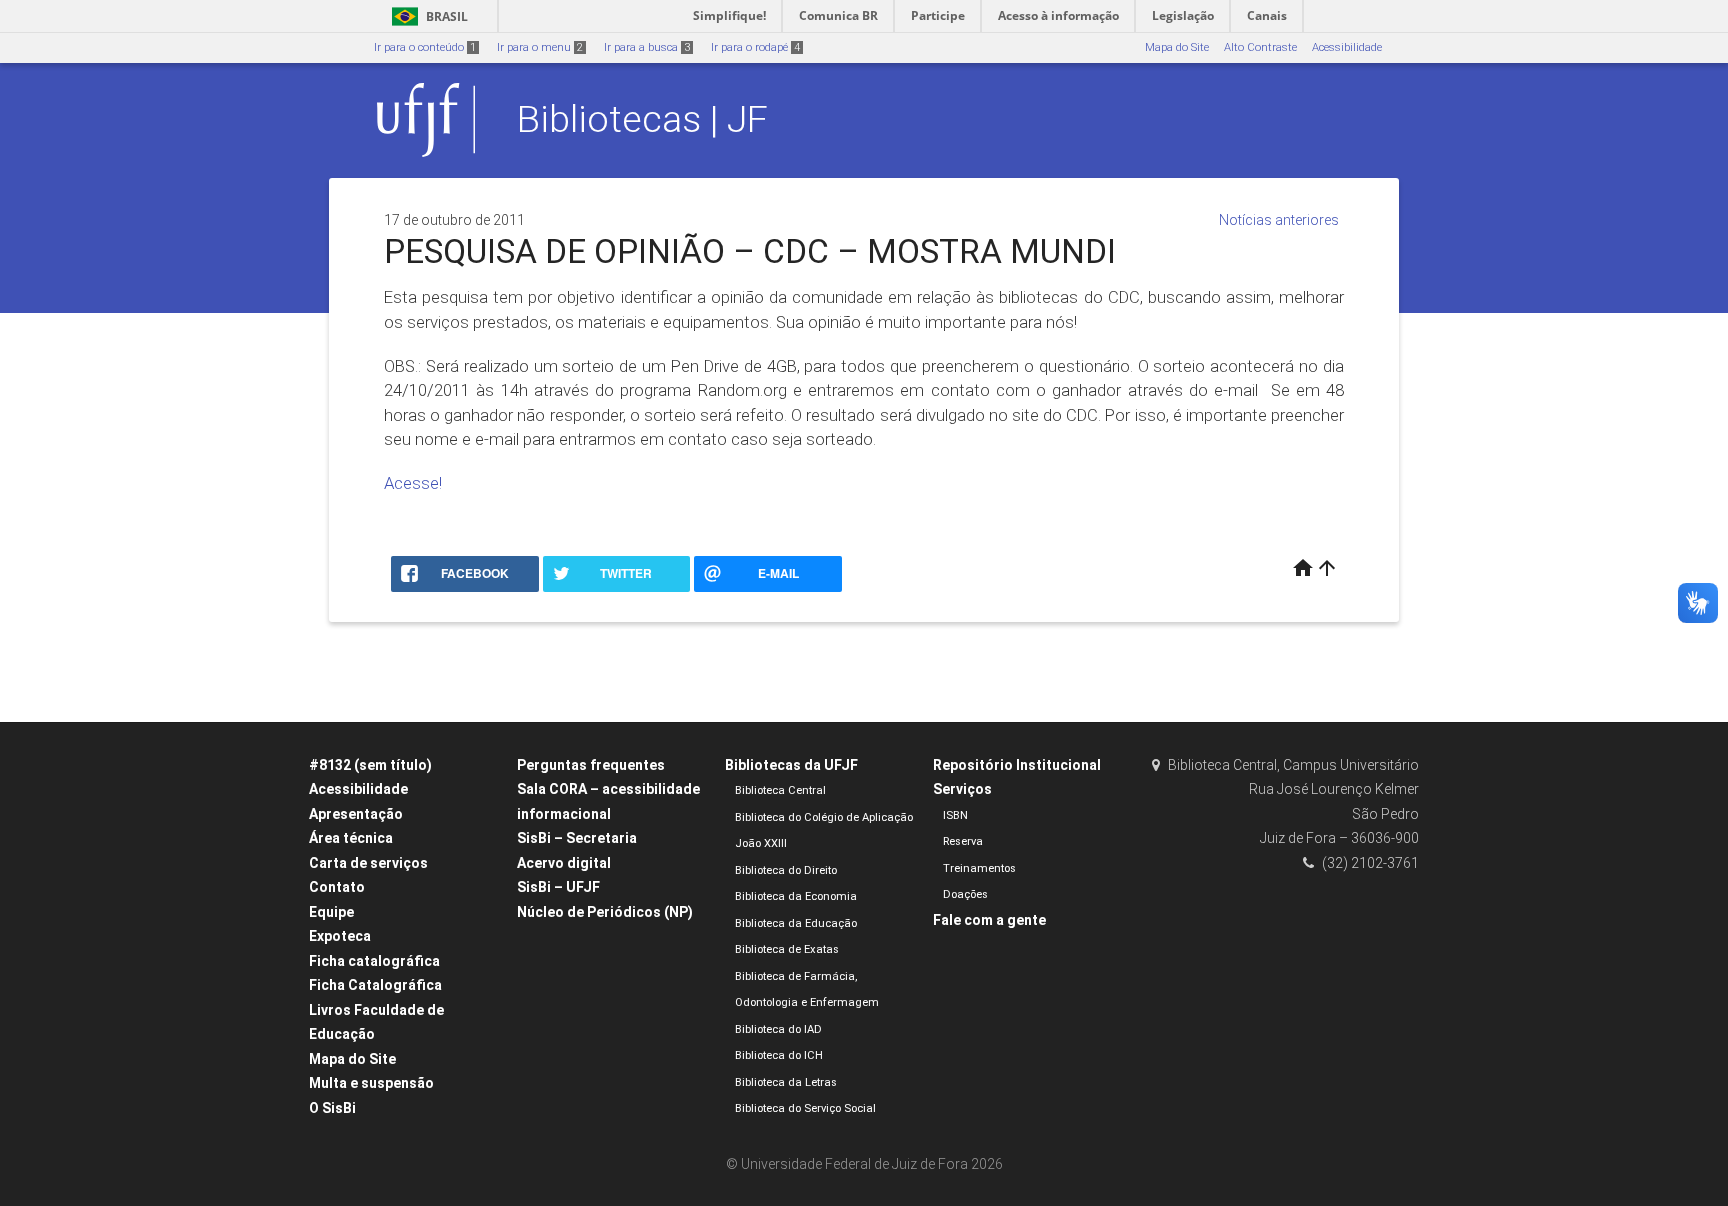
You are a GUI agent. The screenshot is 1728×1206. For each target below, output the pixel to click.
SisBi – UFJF (558, 887)
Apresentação (356, 814)
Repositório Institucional (1017, 765)
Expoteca (340, 936)
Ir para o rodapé (755, 47)
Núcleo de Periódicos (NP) (605, 912)
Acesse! (413, 483)
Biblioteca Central (780, 790)
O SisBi (332, 1108)
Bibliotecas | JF (642, 119)
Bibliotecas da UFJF (791, 765)
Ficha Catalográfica (375, 985)
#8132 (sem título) (370, 765)
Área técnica (351, 838)
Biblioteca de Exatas (787, 949)
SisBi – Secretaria (577, 838)
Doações (965, 894)
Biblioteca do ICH (779, 1055)
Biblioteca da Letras (786, 1082)
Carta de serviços (368, 863)
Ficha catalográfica (374, 961)
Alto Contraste (1260, 47)
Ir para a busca (647, 47)
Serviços (962, 789)
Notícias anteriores (1279, 220)
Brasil (426, 16)
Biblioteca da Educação (796, 923)
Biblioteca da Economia (796, 896)
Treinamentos (979, 868)
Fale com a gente (989, 920)
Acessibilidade (1347, 47)
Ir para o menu (540, 47)
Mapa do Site (1177, 47)
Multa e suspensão (371, 1083)
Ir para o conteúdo (425, 47)
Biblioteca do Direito (786, 870)
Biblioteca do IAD (778, 1029)
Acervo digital (564, 863)
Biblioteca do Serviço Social (805, 1108)
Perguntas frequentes (591, 765)
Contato (337, 887)
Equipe (331, 912)
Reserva (963, 841)
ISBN (955, 815)
